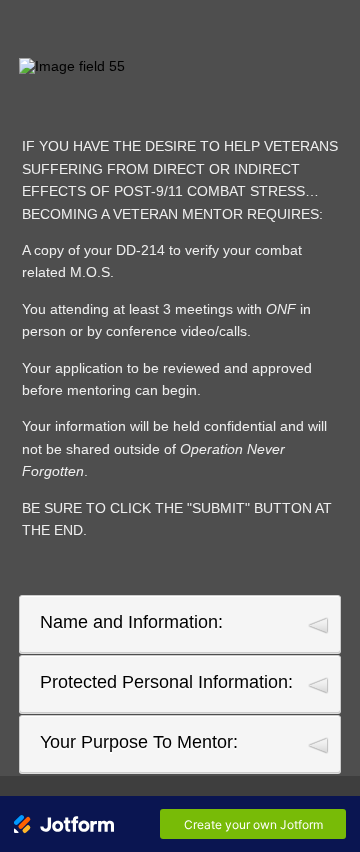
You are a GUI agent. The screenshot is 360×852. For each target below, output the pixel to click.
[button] (180, 624)
